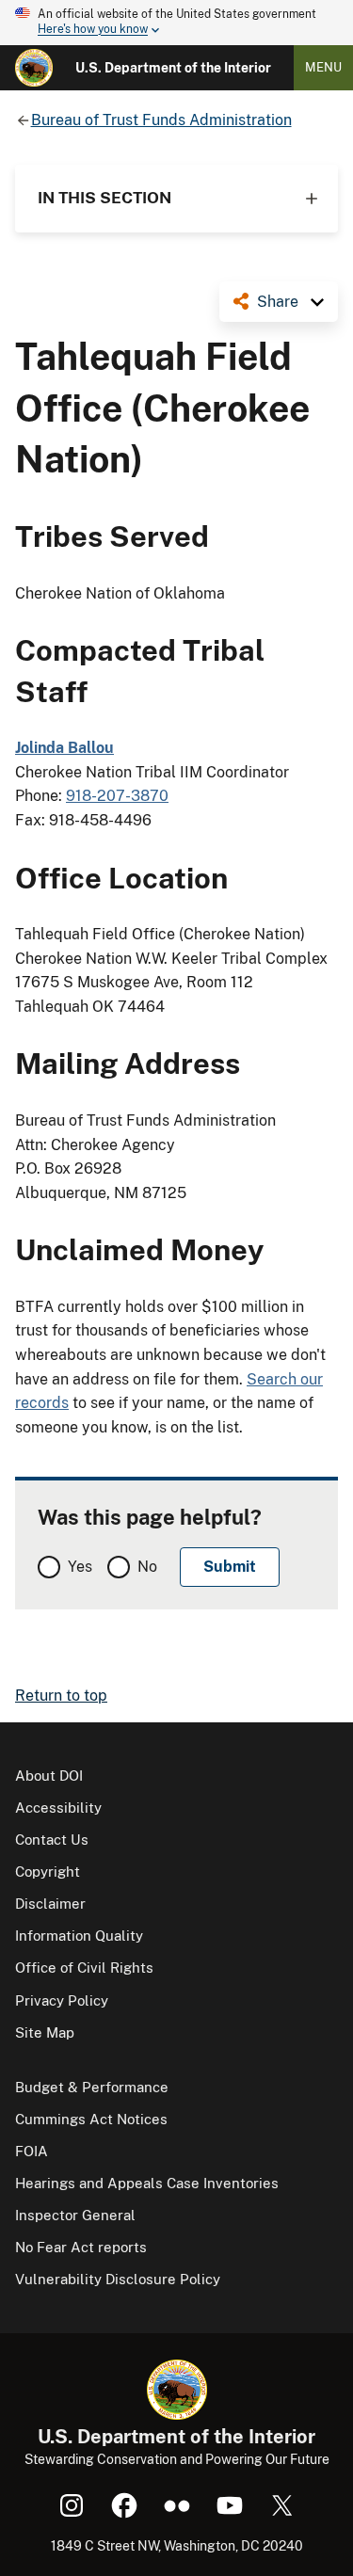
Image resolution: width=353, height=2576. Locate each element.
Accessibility (58, 1808)
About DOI (49, 1776)
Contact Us (52, 1840)
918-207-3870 (117, 796)
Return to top (61, 1696)
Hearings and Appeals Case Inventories (147, 2183)
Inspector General (75, 2215)
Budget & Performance (92, 2087)
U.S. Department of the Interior (173, 68)
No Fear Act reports (81, 2247)
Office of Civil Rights (84, 1968)
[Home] (34, 68)
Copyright (48, 1872)
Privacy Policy (62, 2000)
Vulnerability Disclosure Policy (118, 2279)
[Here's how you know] (176, 23)
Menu (323, 67)
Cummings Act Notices (91, 2119)
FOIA (32, 2151)
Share (278, 302)
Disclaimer (50, 1904)
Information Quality (79, 1936)
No (147, 1567)
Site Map (45, 2032)
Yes (80, 1567)
